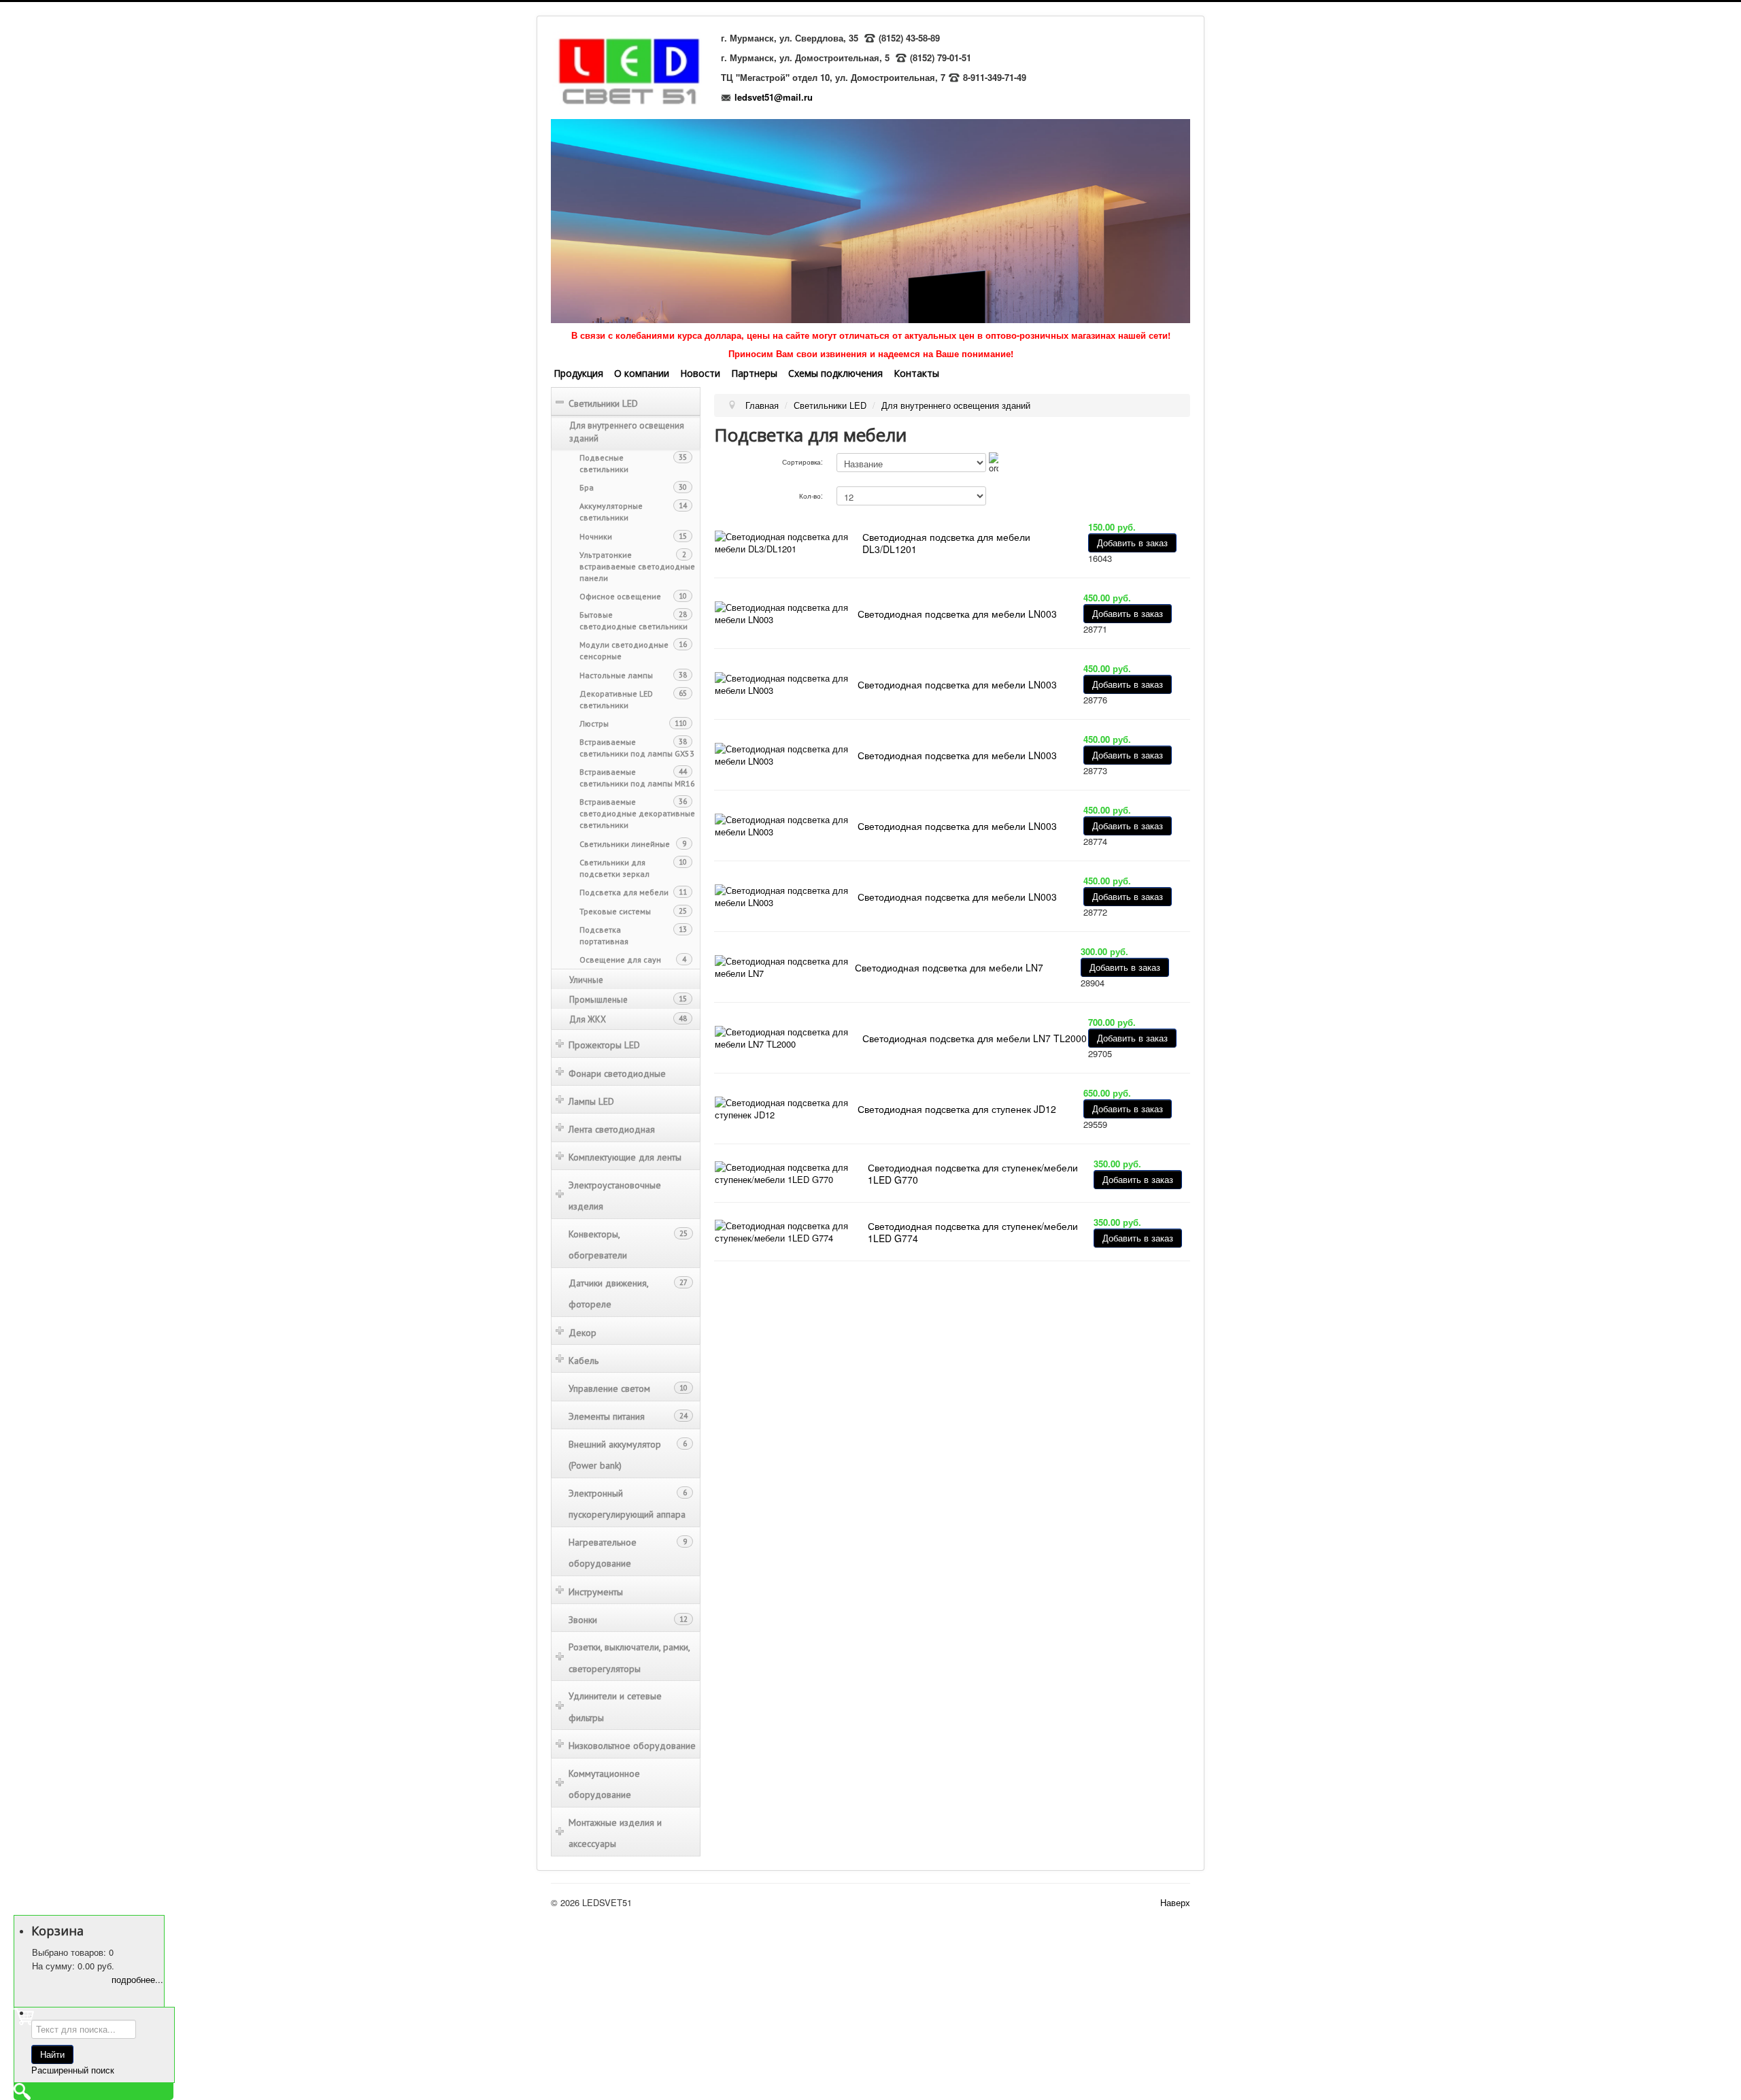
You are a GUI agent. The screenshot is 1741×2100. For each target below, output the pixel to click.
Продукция (578, 373)
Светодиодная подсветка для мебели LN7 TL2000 (975, 1038)
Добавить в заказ (1132, 543)
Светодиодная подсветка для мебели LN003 (957, 614)
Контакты (916, 373)
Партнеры (754, 373)
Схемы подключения (835, 373)
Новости (700, 373)
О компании (642, 373)
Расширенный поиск (73, 2070)
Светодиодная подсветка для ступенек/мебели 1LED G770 (973, 1173)
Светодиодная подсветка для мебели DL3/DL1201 (946, 543)
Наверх (1175, 1902)
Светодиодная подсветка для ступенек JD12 (957, 1109)
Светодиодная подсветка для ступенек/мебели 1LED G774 (973, 1232)
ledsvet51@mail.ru (774, 97)
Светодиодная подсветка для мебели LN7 (949, 967)
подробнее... (137, 1979)
